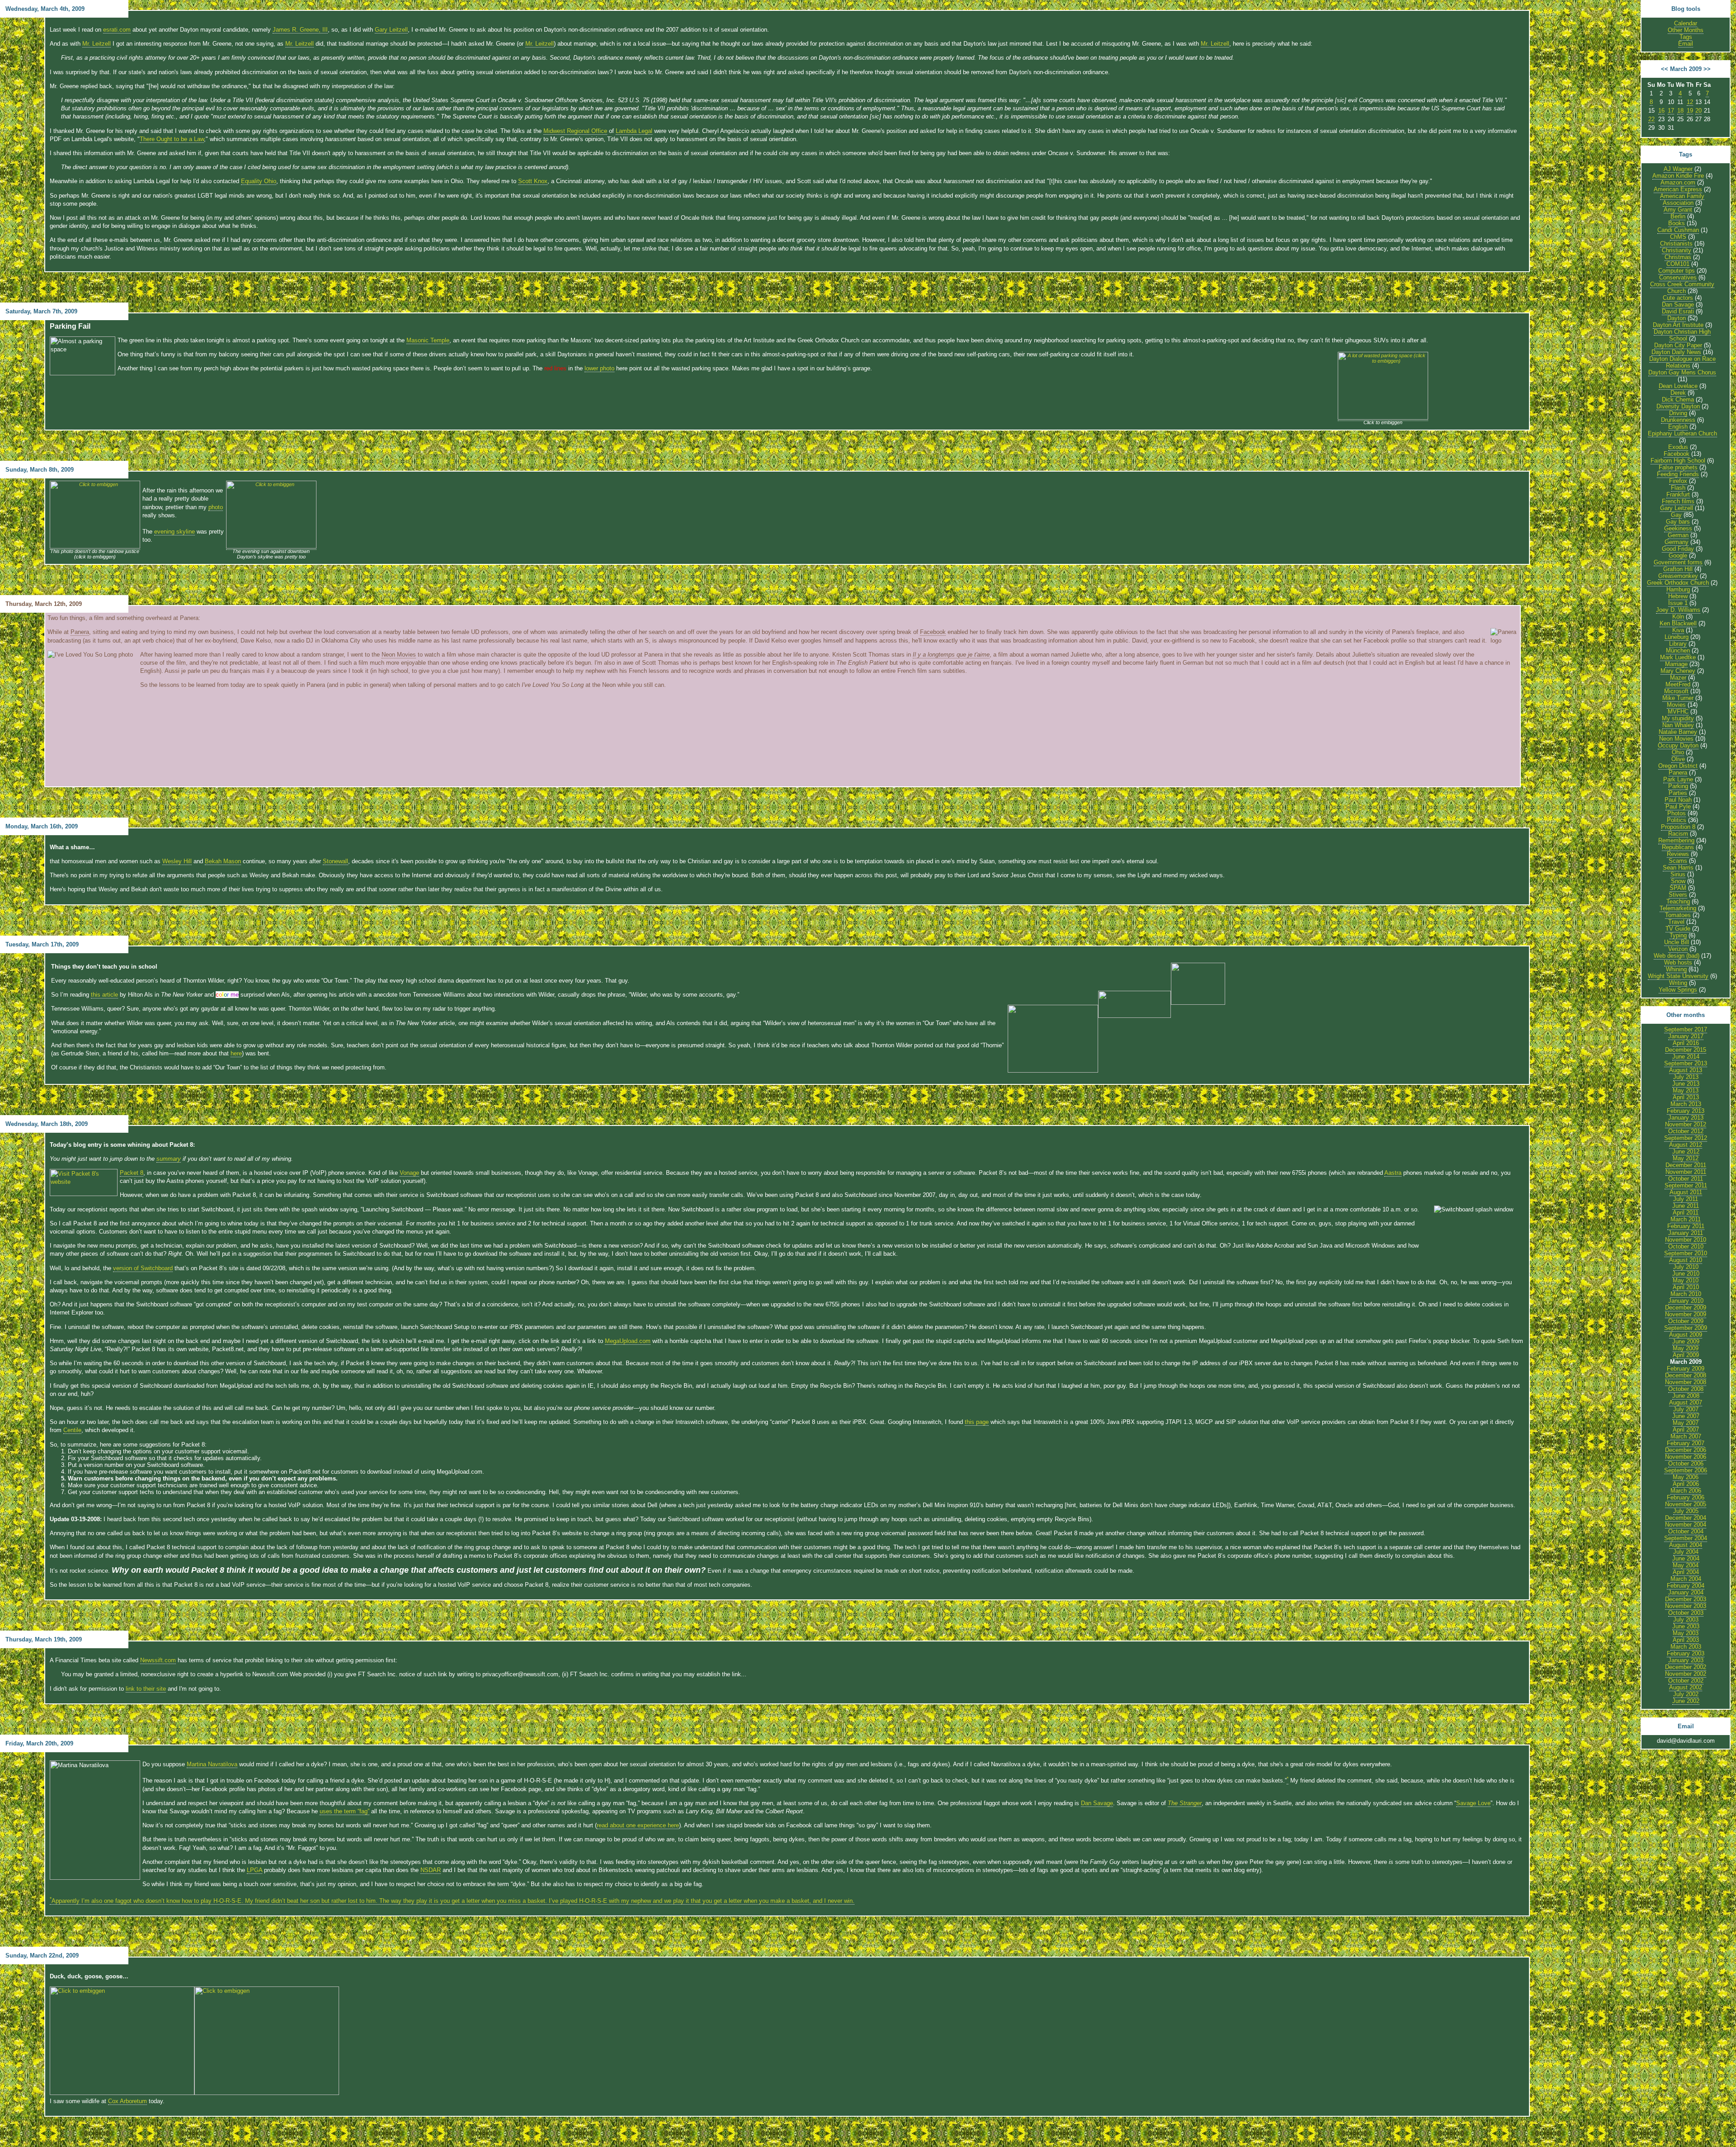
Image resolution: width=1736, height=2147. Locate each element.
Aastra (1393, 1173)
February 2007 (1686, 1443)
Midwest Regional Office (575, 131)
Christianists (1676, 244)
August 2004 (1686, 1545)
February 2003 (1686, 1653)
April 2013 (1686, 1097)
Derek (1678, 393)
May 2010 (1686, 1280)
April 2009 (1686, 1355)
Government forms (1678, 562)
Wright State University (1678, 976)
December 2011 (1686, 1165)
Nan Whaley (1678, 725)
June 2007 (1686, 1416)
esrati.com (117, 30)
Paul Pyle (1678, 806)
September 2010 (1686, 1253)
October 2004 (1686, 1531)
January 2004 (1686, 1592)
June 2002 (1686, 1701)
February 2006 (1686, 1497)
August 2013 (1686, 1070)
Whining (1676, 969)
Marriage (1676, 664)
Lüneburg (1677, 637)
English (1678, 427)
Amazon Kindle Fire (1678, 176)
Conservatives (1678, 277)
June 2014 (1686, 1057)
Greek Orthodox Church (1678, 583)
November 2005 (1686, 1504)
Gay (1676, 515)
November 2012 (1686, 1124)
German (1678, 535)
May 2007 (1686, 1423)
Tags (1686, 37)
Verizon (1678, 949)
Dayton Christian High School (1682, 335)
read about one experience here (638, 1825)
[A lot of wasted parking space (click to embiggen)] (1383, 418)
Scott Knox (533, 181)
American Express (1678, 189)
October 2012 (1686, 1131)
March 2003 (1686, 1647)
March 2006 (1686, 1491)
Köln (1678, 617)
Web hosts (1678, 962)
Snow (1678, 881)
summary (169, 1159)
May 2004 (1686, 1565)
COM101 (1678, 264)
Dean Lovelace (1678, 386)
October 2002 (1686, 1681)
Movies (1676, 705)
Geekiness (1678, 528)
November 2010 (1686, 1240)
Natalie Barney (1678, 732)
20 (1698, 111)
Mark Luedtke (1678, 657)
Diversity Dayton (1678, 406)
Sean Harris (1678, 868)
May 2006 (1686, 1477)
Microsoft (1676, 691)
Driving (1678, 413)
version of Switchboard (143, 1268)
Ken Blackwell (1678, 623)
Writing (1678, 983)
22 (1651, 119)
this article (104, 995)
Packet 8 (132, 1173)
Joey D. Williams (1678, 610)
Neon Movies (399, 655)
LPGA (255, 1870)
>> (1707, 69)
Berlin (1678, 216)
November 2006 (1686, 1457)
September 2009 (1686, 1328)
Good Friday (1678, 549)
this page (977, 1422)
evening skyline (175, 532)
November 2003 (1686, 1606)
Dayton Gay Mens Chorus (1682, 372)
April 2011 (1686, 1213)
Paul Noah (1678, 800)
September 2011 (1686, 1185)
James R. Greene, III (300, 30)
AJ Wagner (1678, 169)
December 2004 (1686, 1518)
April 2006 (1686, 1484)
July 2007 (1686, 1409)
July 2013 (1686, 1077)
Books (1677, 223)
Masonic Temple (428, 340)
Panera (80, 632)
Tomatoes (1678, 915)
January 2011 (1686, 1233)
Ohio (1678, 752)
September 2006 (1686, 1470)
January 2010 (1686, 1301)
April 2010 (1686, 1287)
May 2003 (1686, 1633)
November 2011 (1686, 1172)
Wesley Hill (177, 861)
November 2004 (1686, 1525)
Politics (1677, 820)
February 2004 (1686, 1586)
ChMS (1678, 237)
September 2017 (1686, 1029)
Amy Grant (1678, 210)
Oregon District (1678, 766)
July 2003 (1686, 1620)
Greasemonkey (1678, 576)
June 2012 (1686, 1152)
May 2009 (1686, 1348)
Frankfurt (1678, 494)
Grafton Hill (1678, 569)
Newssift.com (158, 1660)
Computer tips (1677, 271)
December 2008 (1686, 1375)
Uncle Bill (1677, 942)
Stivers (1678, 895)
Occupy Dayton (1678, 745)
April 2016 (1686, 1043)
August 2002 (1686, 1687)
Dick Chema (1678, 400)
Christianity (1677, 250)
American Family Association (1682, 199)
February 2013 (1686, 1111)
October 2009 (1686, 1321)
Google (1678, 556)
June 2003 (1686, 1626)
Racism (1678, 834)
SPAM (1678, 888)
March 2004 (1686, 1579)
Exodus (1678, 447)
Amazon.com (1678, 182)
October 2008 (1686, 1389)
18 (1680, 111)
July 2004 (1686, 1552)
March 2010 (1686, 1294)
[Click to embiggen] (95, 547)
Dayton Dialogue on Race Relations (1682, 362)
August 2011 (1686, 1192)
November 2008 (1686, 1382)
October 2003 (1686, 1613)
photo (216, 507)
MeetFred (1678, 684)
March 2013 (1686, 1104)
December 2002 (1686, 1667)
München (1678, 650)
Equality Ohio (259, 181)
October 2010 (1686, 1246)
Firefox (1678, 481)
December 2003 (1686, 1599)
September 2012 (1686, 1138)
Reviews (1678, 854)
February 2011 (1686, 1226)
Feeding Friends (1678, 474)
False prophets (1678, 467)
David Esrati (1678, 311)
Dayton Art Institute (1678, 325)
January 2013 (1686, 1118)
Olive (1678, 759)
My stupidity (1678, 718)
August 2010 (1686, 1260)
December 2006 (1686, 1450)
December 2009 (1686, 1308)
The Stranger (1185, 1803)
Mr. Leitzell (97, 44)
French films (1678, 501)
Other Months (1686, 30)
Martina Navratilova (212, 1764)
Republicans (1678, 847)
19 (1690, 111)
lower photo (599, 368)
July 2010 (1686, 1267)
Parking (1678, 786)
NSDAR (431, 1870)
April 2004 (1686, 1572)
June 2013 (1686, 1084)
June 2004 (1686, 1558)
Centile (72, 1430)
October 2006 (1686, 1464)
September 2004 (1686, 1538)
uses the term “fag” (344, 1811)
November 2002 (1686, 1674)
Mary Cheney (1678, 671)
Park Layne (1678, 779)
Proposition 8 (1678, 827)
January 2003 (1686, 1660)
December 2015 (1686, 1050)
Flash (1678, 488)
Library (1678, 644)
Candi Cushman (1678, 230)
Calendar (1686, 23)
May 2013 (1686, 1090)
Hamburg (1678, 589)
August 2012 (1686, 1145)
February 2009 (1686, 1369)
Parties (1678, 793)
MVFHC (1678, 712)
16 (1661, 111)
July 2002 (1686, 1694)
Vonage (409, 1173)
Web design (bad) (1677, 956)
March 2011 (1686, 1219)
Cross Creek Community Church (1682, 288)
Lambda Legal (634, 131)
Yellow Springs (1678, 990)
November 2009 (1686, 1314)
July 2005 (1686, 1511)
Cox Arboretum (127, 2101)
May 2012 (1686, 1158)
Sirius (1678, 874)
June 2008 (1686, 1396)
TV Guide (1678, 929)
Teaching (1678, 901)
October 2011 (1686, 1179)
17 (1671, 111)
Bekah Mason (223, 861)
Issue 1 (1678, 603)
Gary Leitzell (391, 30)
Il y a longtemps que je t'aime (951, 655)
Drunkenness (1678, 420)
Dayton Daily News (1676, 352)
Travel (1676, 922)
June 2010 (1686, 1274)
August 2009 (1686, 1335)
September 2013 (1686, 1063)
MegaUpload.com (628, 1341)
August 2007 (1686, 1402)
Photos (1677, 813)
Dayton (1677, 318)
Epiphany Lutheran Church (1682, 433)
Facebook (933, 632)
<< (1665, 69)
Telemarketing (1678, 908)
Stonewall (335, 861)
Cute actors (1678, 298)
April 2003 (1686, 1640)
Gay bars (1678, 522)
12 (1690, 102)
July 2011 (1686, 1199)
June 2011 (1686, 1206)
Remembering (1676, 840)
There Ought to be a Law (172, 139)
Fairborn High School (1678, 461)
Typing (1678, 935)
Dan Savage (1097, 1803)
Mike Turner (1678, 698)
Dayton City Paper (1678, 345)
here (236, 1053)
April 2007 (1686, 1430)
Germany (1677, 542)
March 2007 (1686, 1436)
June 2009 (1686, 1341)
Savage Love (1473, 1803)
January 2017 (1686, 1036)
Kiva (1678, 630)
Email (1686, 44)
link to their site (146, 1689)
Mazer (1678, 678)
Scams (1678, 861)
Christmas (1678, 257)
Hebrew (1678, 596)
